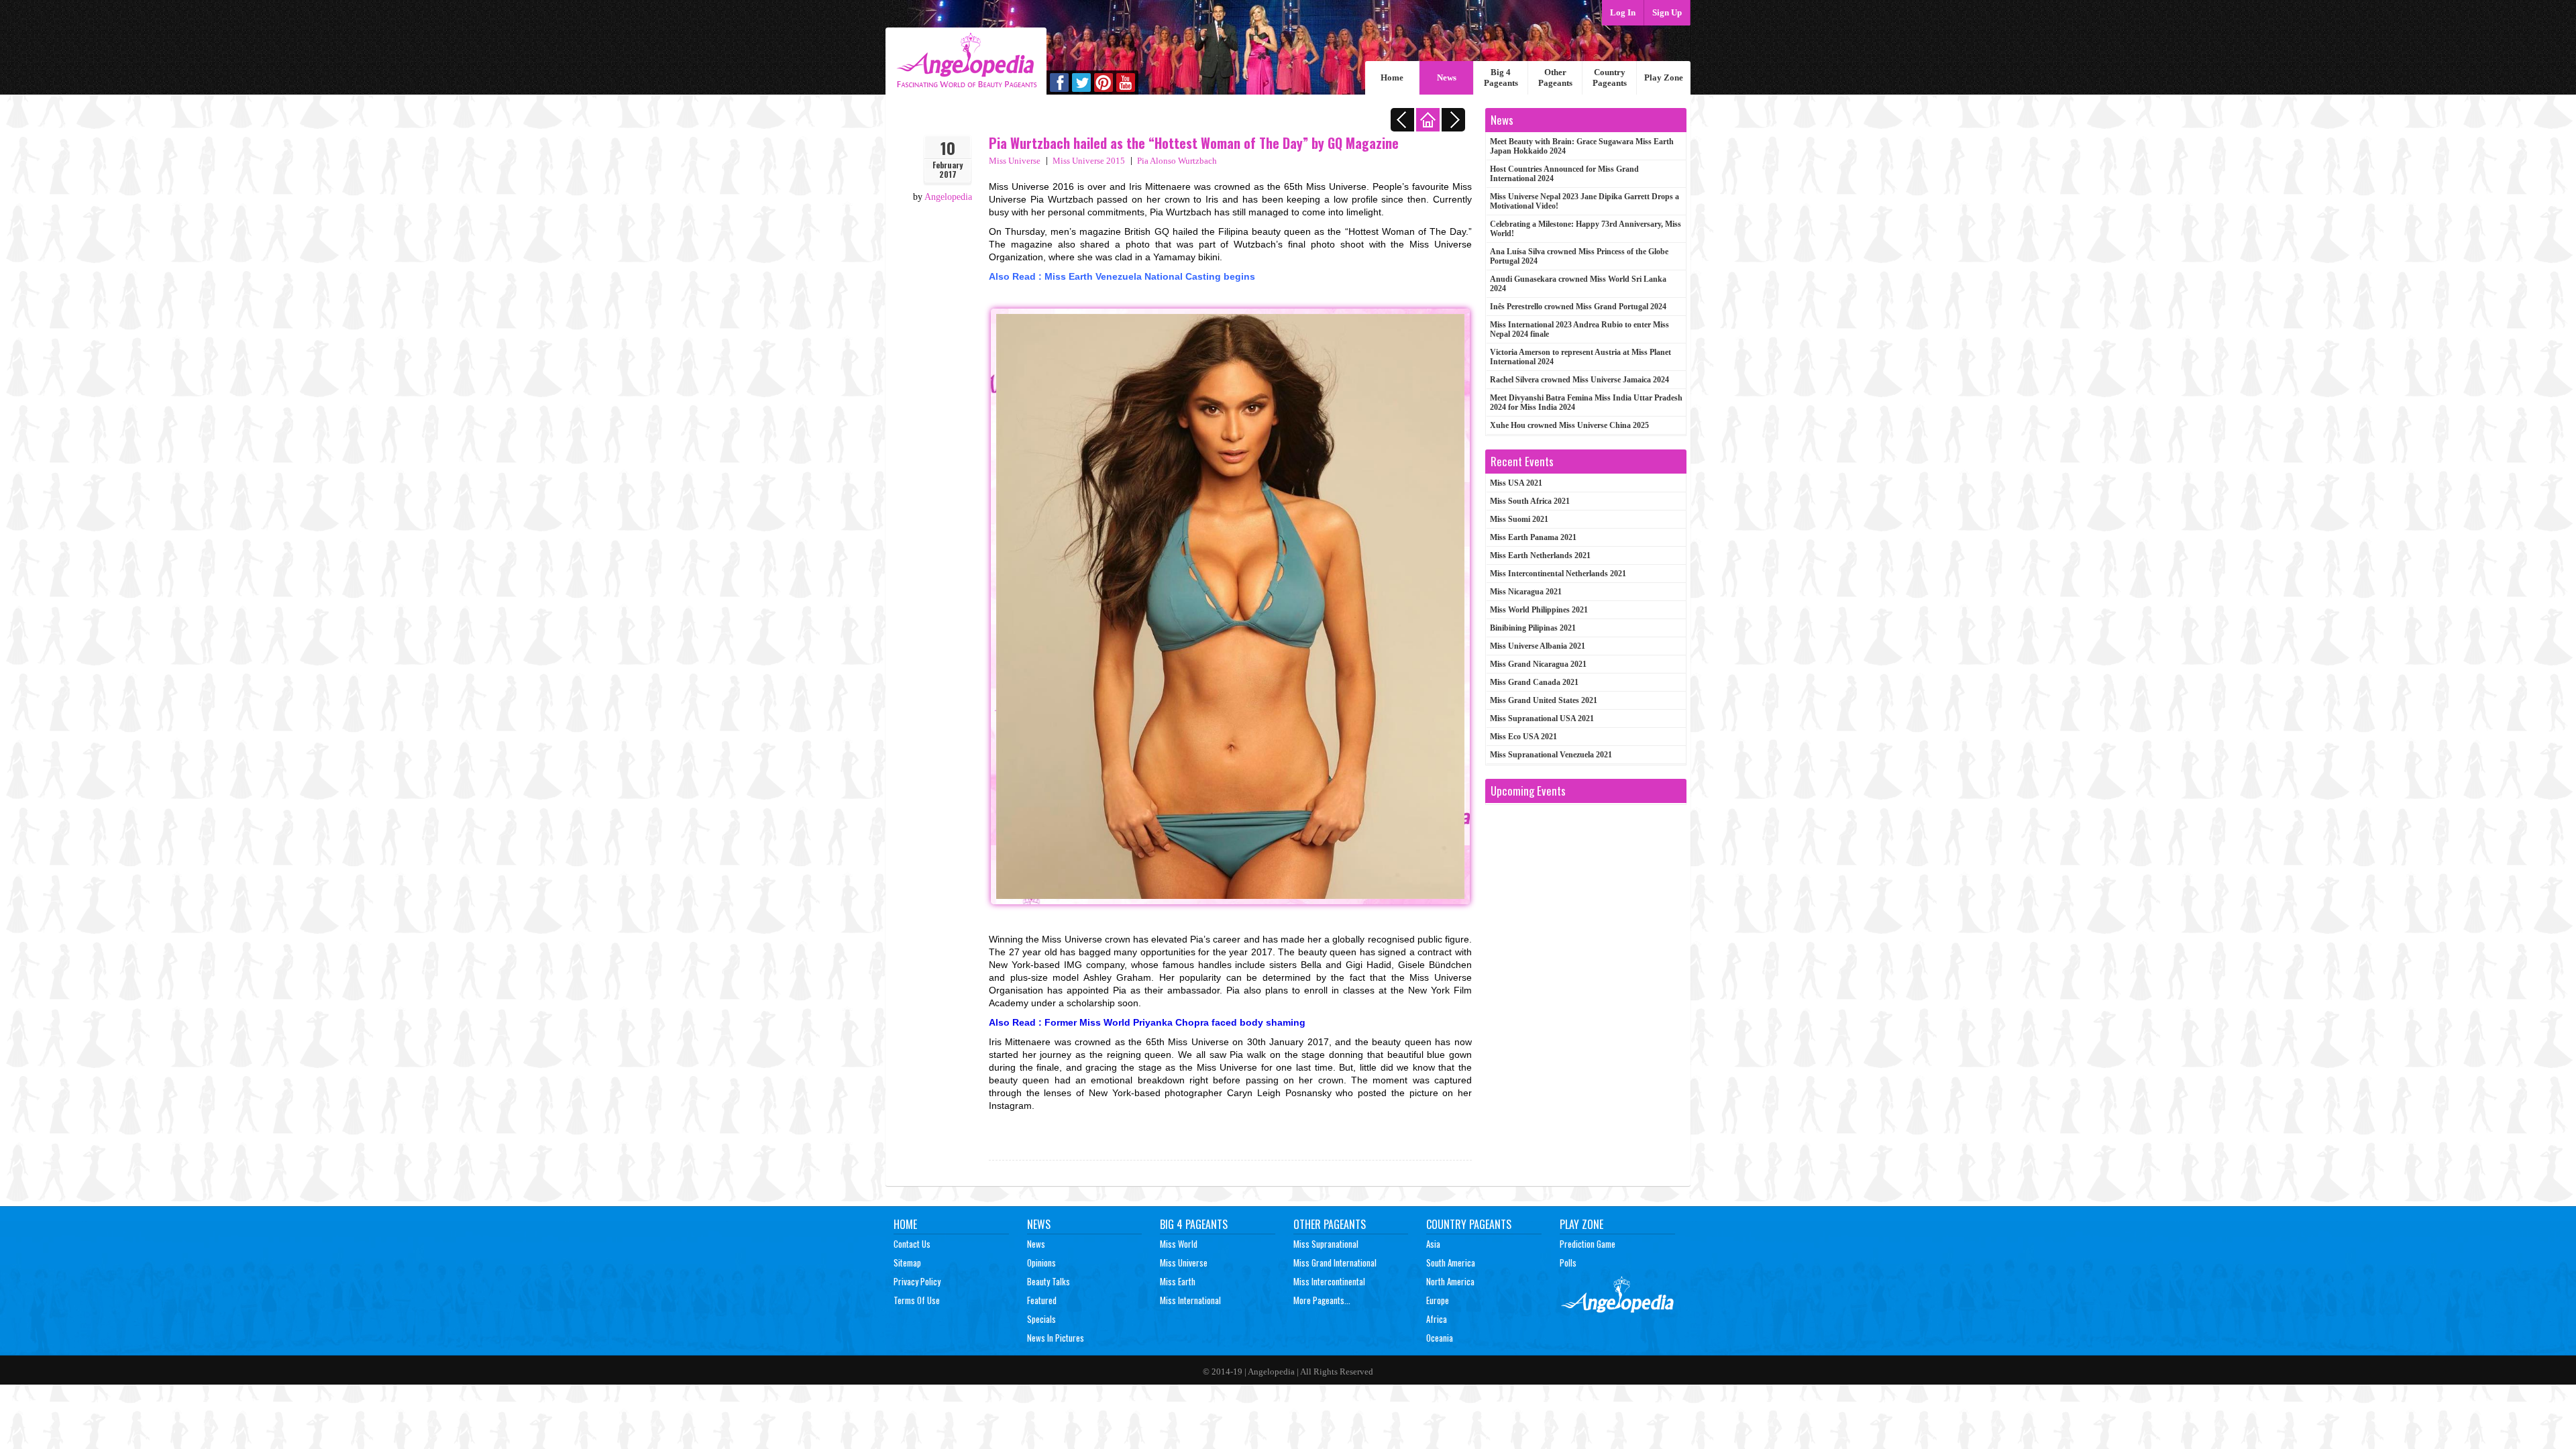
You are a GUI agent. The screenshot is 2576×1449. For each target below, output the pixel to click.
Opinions (1041, 1263)
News (1447, 77)
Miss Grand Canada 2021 (1534, 682)
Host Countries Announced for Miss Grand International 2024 (1564, 174)
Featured (1042, 1300)
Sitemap (907, 1263)
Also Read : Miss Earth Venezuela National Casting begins (1122, 276)
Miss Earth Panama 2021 (1533, 537)
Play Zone (1664, 77)
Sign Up (1667, 12)
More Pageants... (1322, 1300)
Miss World (1179, 1244)
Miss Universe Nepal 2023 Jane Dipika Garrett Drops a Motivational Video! (1585, 201)
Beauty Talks (1049, 1281)
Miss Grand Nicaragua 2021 (1538, 664)
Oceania (1440, 1338)
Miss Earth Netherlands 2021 (1540, 555)
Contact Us (912, 1244)
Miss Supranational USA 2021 (1542, 718)
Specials (1041, 1319)
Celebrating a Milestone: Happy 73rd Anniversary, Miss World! (1586, 229)
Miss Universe (1015, 161)
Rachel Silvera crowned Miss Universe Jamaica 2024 (1579, 380)
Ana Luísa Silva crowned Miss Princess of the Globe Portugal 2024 (1579, 256)
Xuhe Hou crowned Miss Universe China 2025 (1569, 425)
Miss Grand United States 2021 (1544, 700)
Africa (1437, 1319)
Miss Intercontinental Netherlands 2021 (1558, 574)
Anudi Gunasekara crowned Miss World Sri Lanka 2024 (1578, 284)
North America (1450, 1281)
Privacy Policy (917, 1281)
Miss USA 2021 (1516, 483)
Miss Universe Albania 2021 (1538, 646)
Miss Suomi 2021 (1519, 519)
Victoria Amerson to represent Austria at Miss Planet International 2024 (1580, 357)
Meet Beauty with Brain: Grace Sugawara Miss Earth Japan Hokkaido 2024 (1582, 146)
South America (1451, 1263)
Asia (1433, 1244)
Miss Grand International (1335, 1263)
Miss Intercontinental (1329, 1281)
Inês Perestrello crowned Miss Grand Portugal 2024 (1578, 307)
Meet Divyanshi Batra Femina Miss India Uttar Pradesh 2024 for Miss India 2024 (1586, 402)
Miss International (1190, 1300)
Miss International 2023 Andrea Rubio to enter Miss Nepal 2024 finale (1579, 329)
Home (1392, 77)
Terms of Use (917, 1300)
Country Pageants (1610, 77)
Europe (1438, 1300)
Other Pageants (1555, 77)
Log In (1623, 12)
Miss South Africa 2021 (1530, 501)
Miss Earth (1178, 1281)
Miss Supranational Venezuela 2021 (1551, 755)
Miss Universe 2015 (1089, 161)
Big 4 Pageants (1501, 77)
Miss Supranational (1326, 1244)
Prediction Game (1588, 1244)
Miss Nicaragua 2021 (1526, 592)
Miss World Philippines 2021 (1539, 610)
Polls (1568, 1263)
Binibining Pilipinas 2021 (1533, 628)
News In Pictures (1056, 1338)
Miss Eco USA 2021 (1523, 737)
